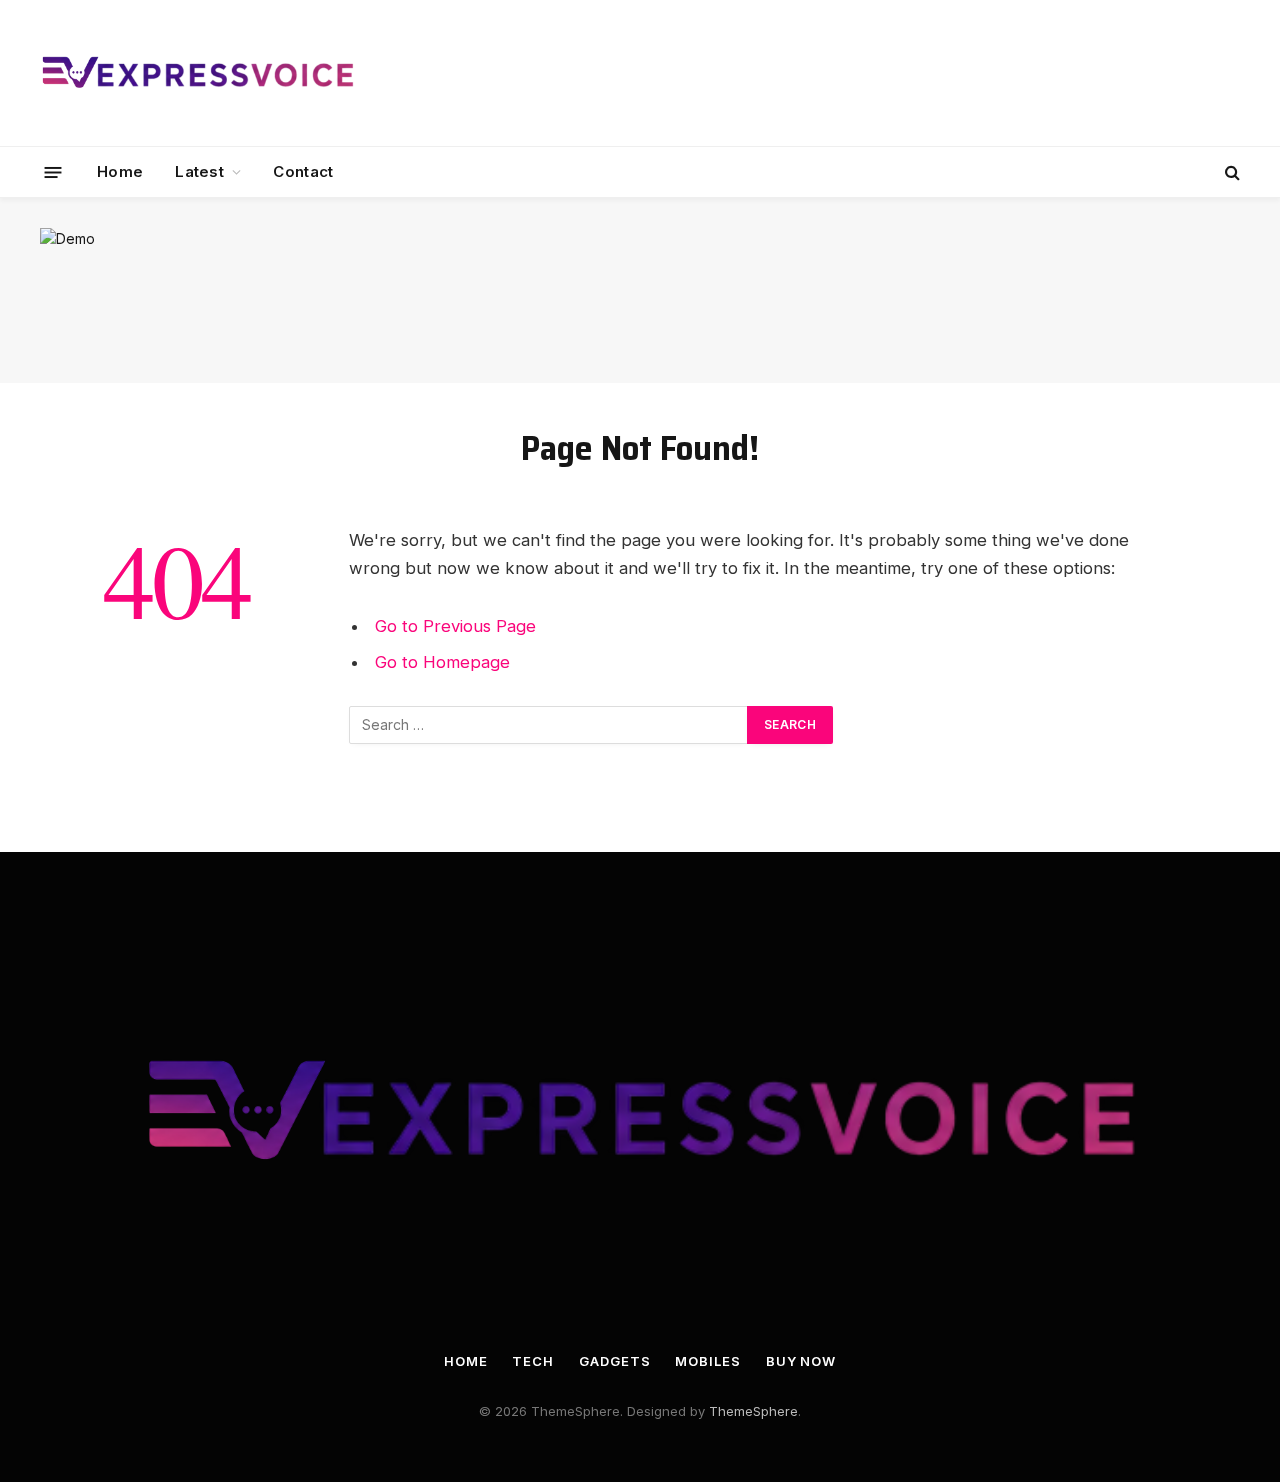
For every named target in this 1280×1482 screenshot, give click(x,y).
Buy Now (801, 1361)
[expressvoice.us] (197, 73)
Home (120, 171)
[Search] (1230, 172)
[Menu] (53, 171)
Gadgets (614, 1361)
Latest (199, 171)
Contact (303, 171)
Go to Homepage (442, 662)
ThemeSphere (753, 1411)
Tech (533, 1361)
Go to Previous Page (455, 626)
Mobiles (707, 1361)
